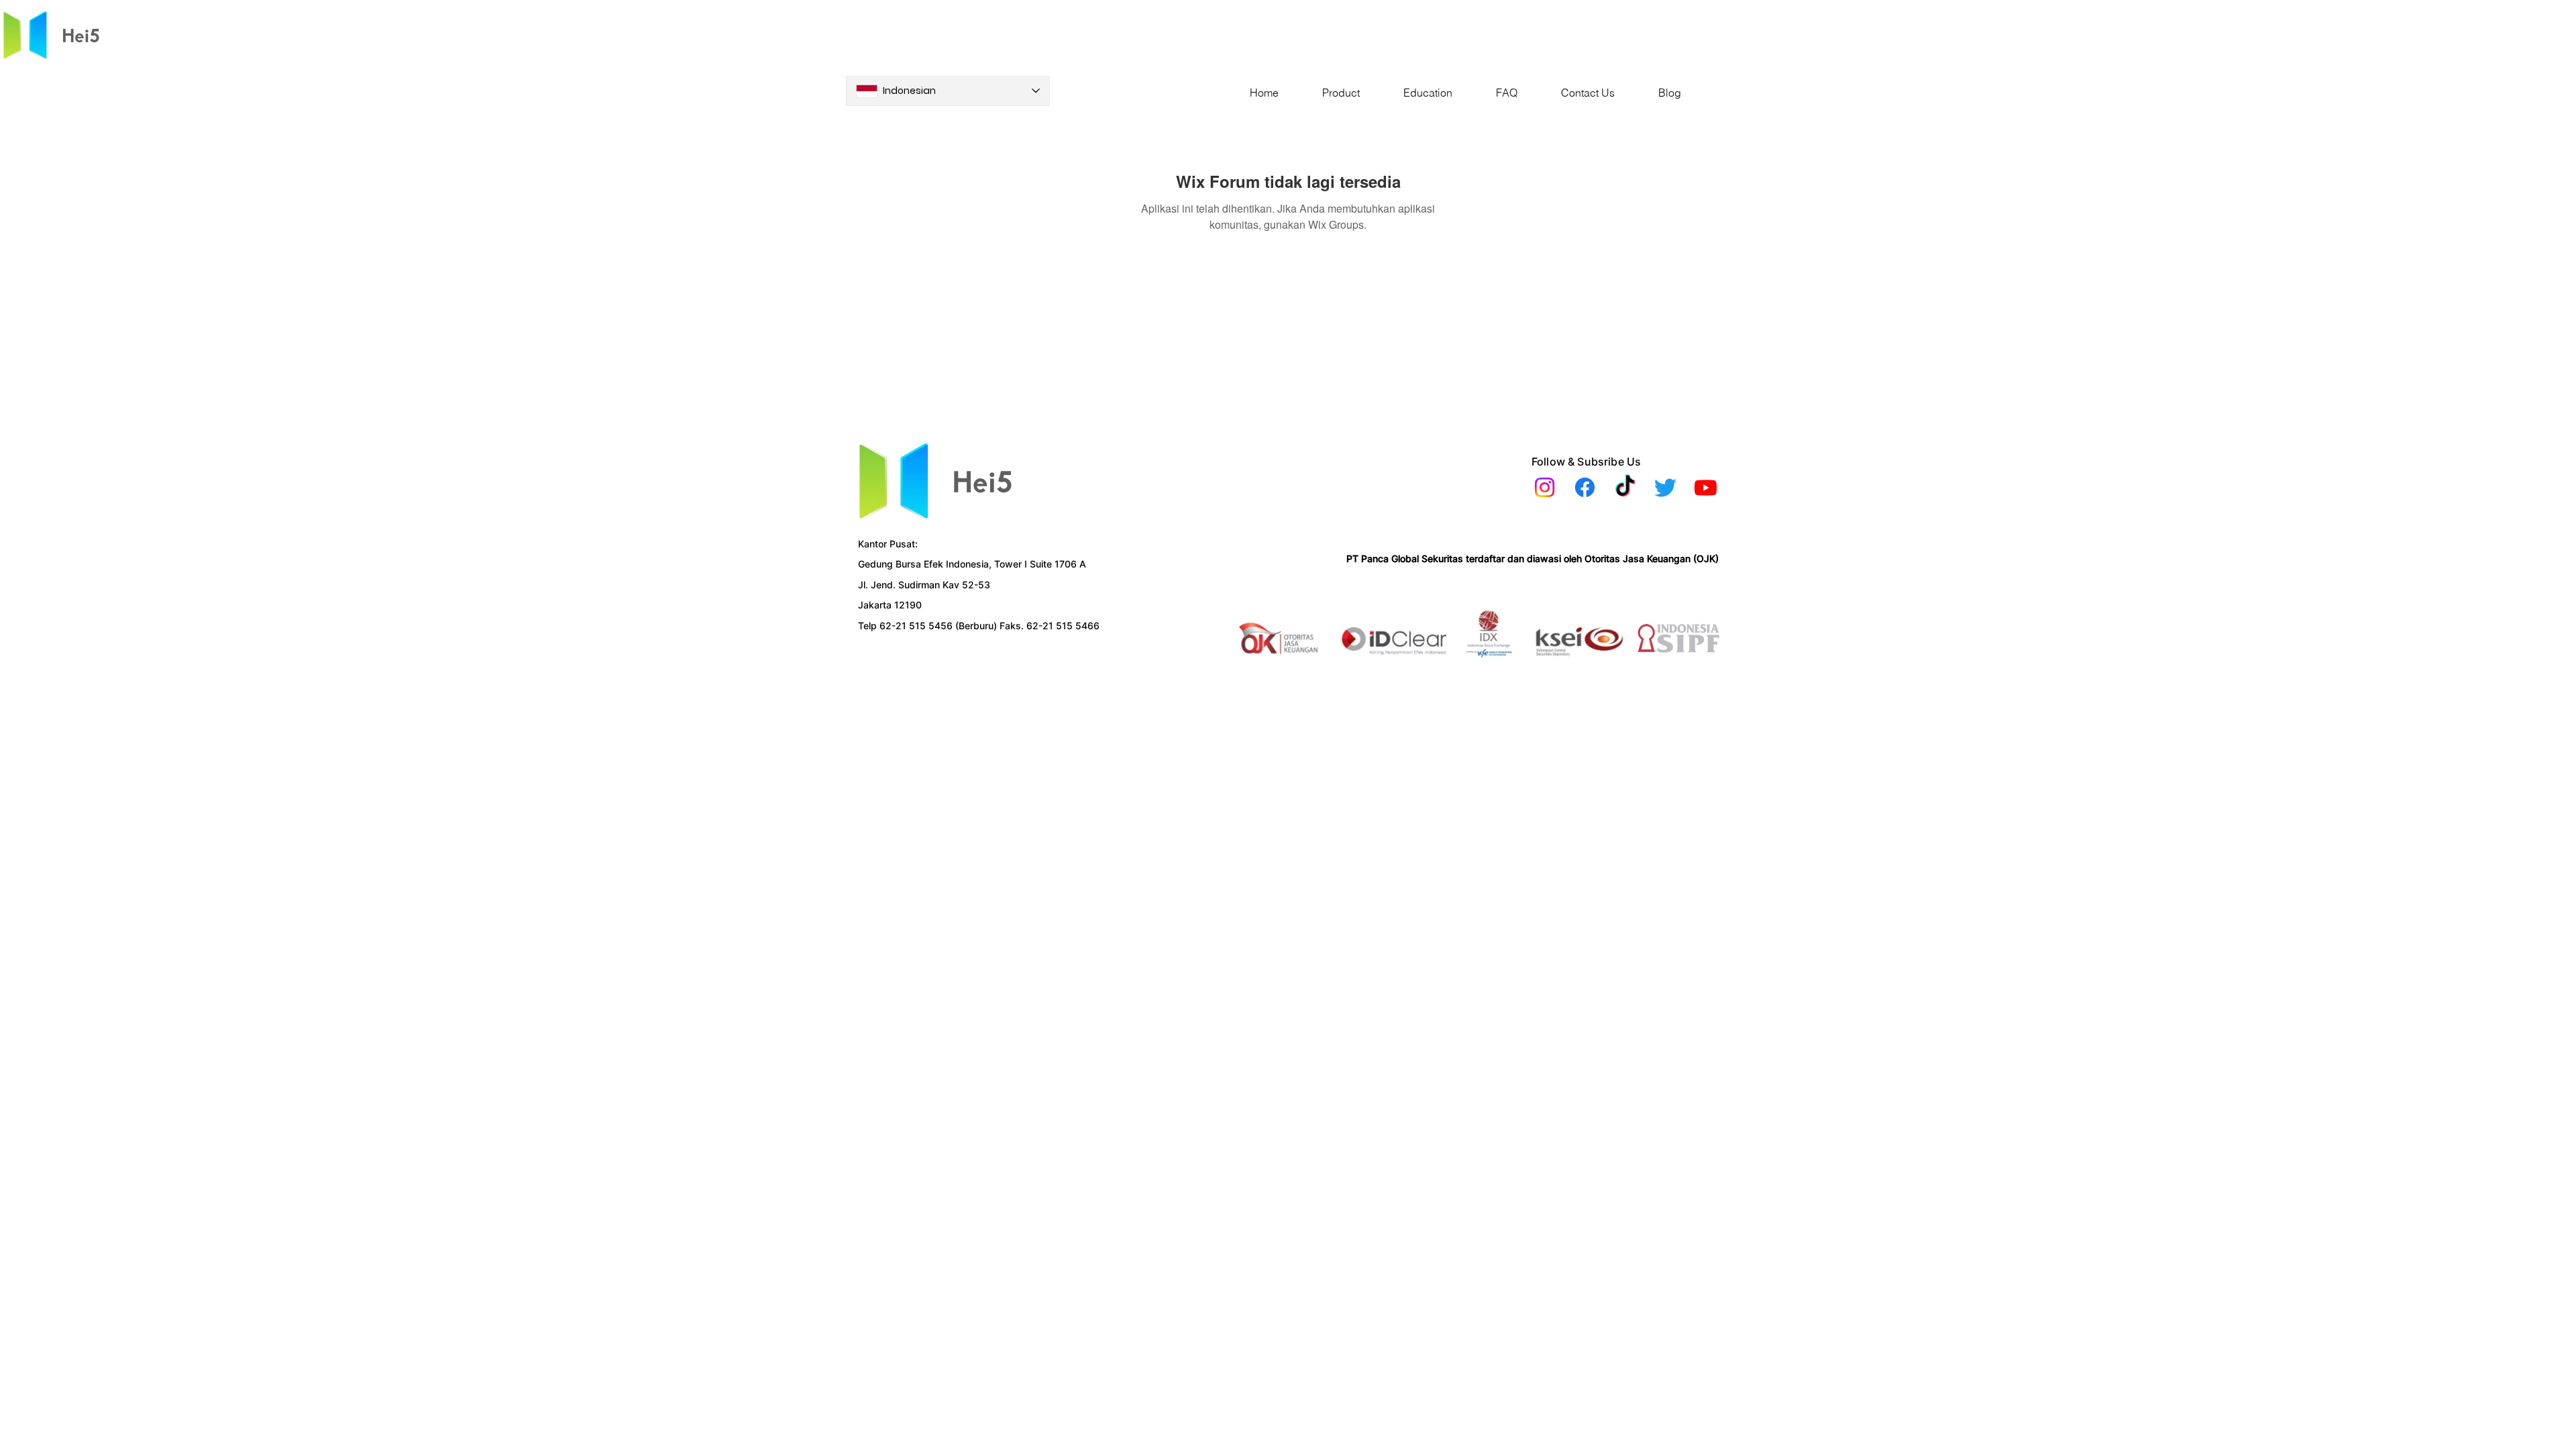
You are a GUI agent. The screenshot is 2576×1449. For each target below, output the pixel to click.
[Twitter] (1665, 487)
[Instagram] (1545, 487)
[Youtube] (1706, 487)
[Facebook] (1585, 487)
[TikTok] (1625, 487)
